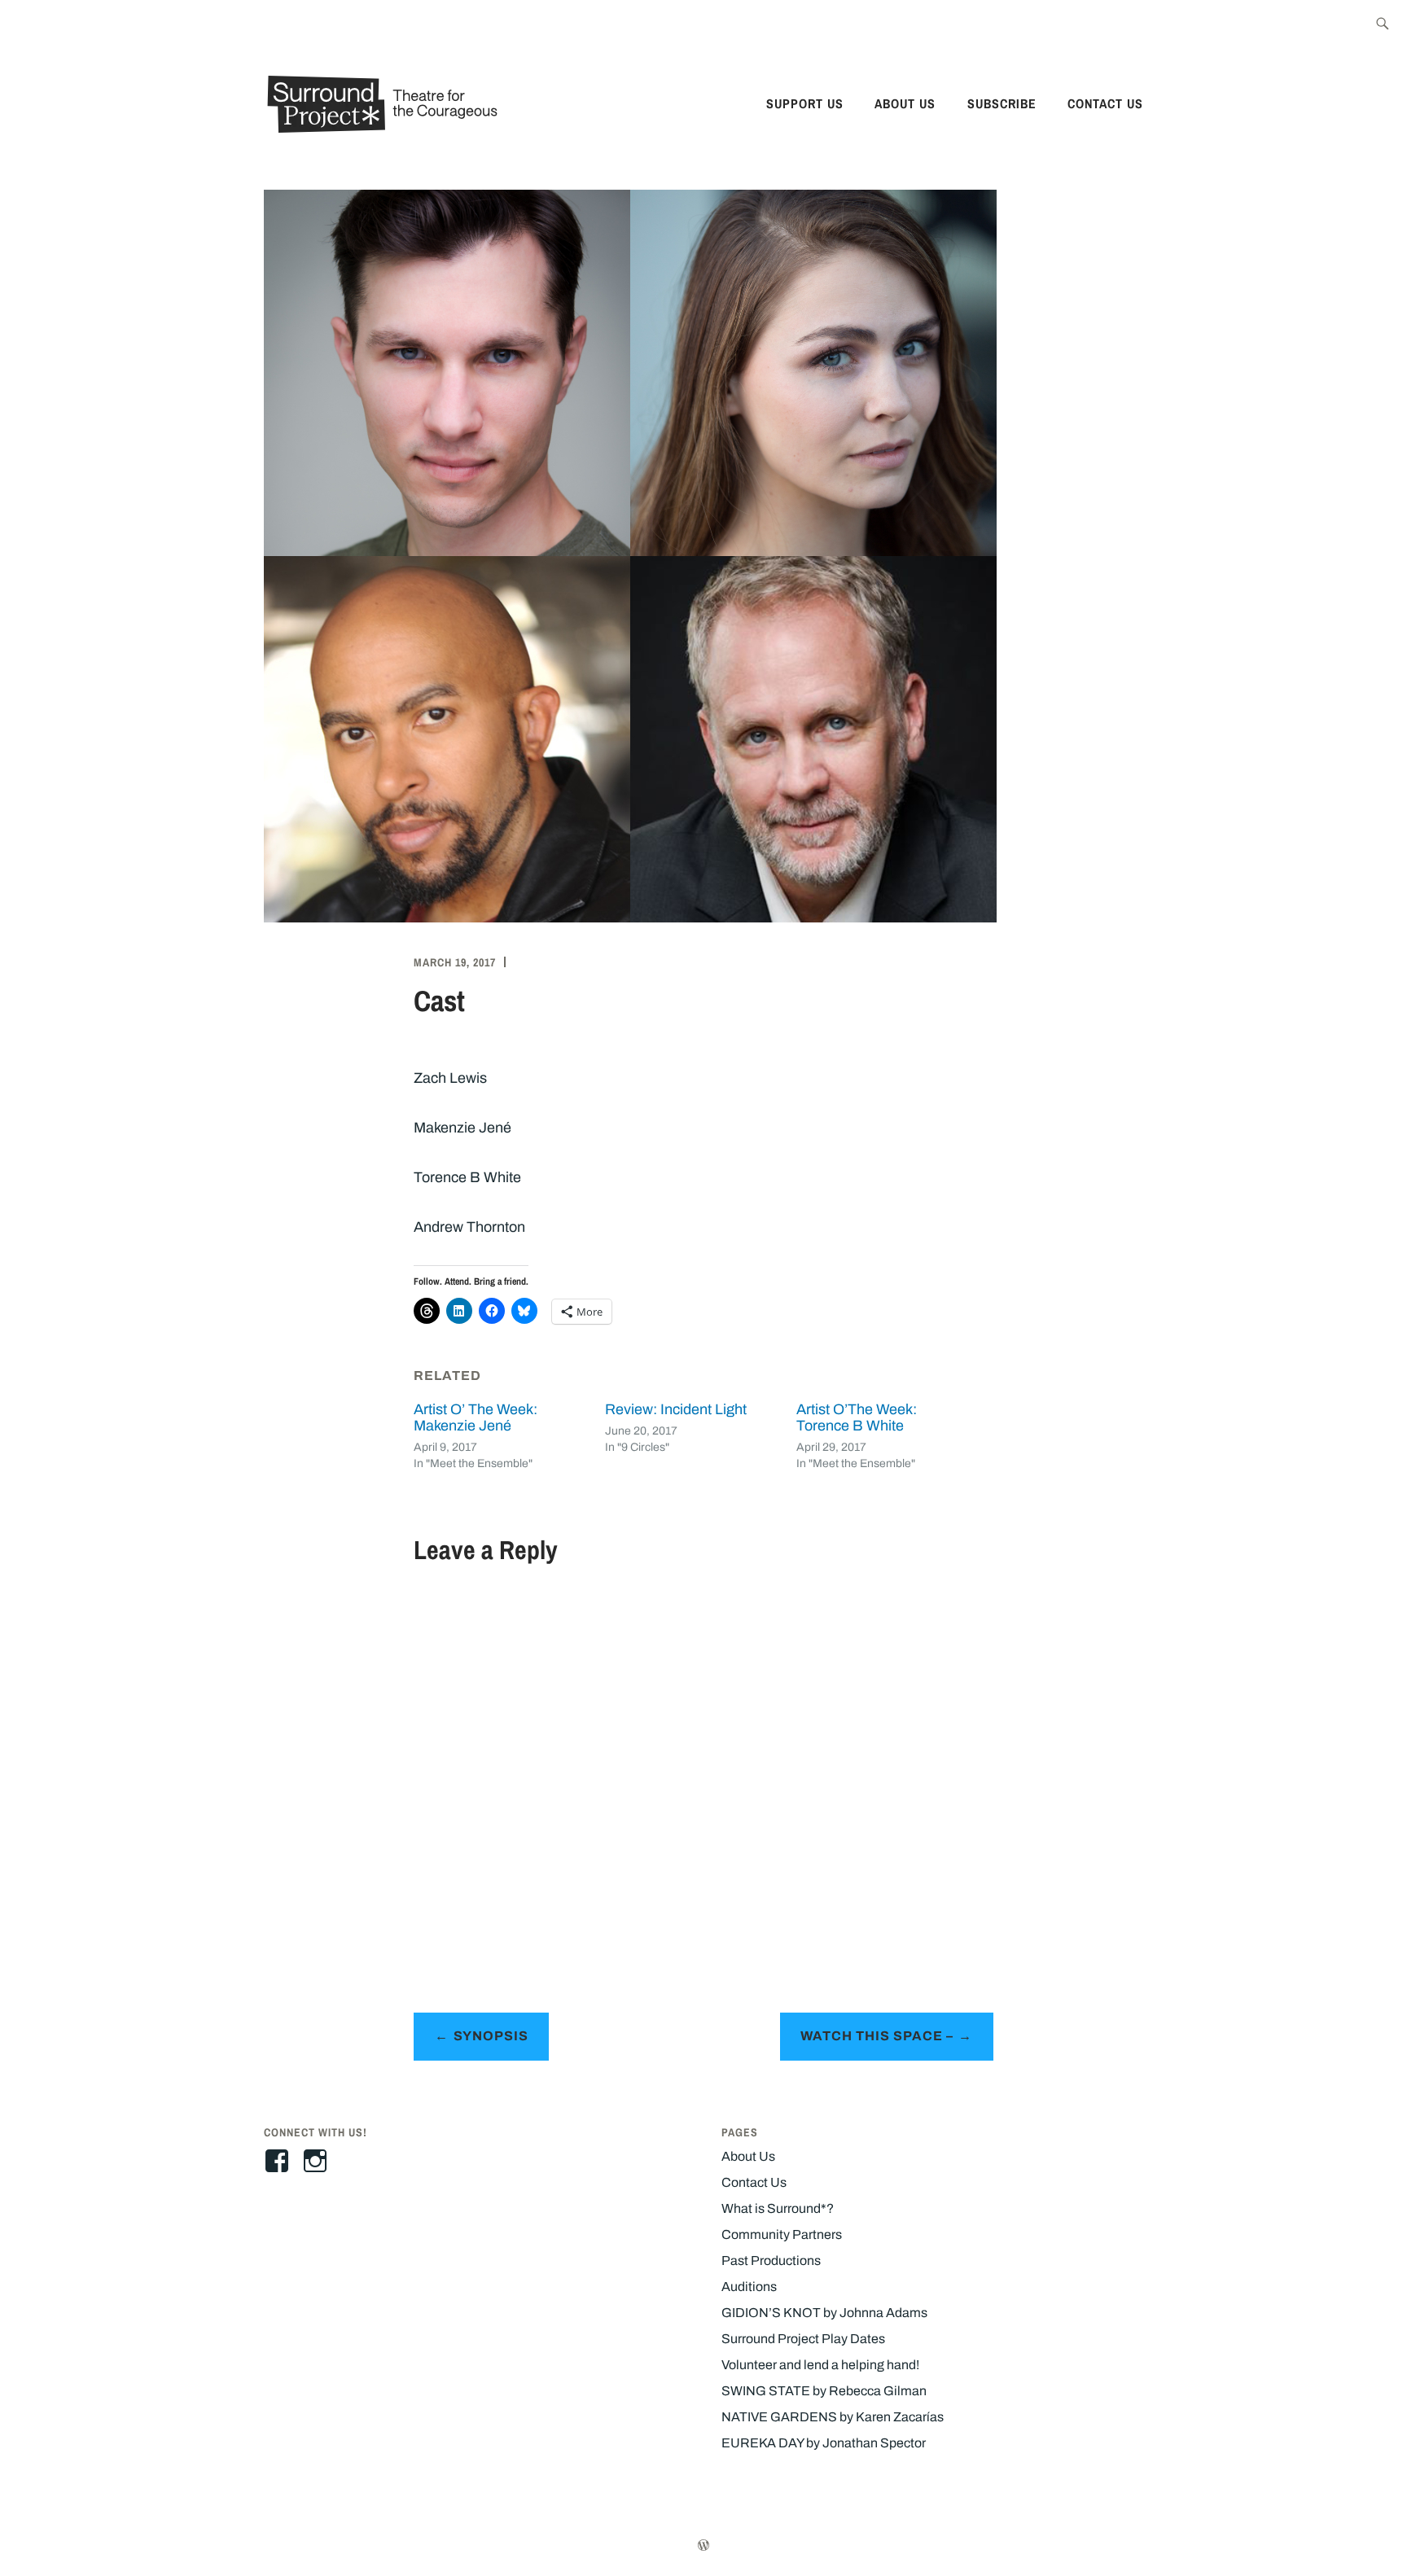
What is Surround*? (778, 2208)
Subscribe (1002, 103)
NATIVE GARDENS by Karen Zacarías (833, 2417)
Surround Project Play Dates (803, 2339)
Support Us (805, 103)
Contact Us (1105, 103)
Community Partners (782, 2234)
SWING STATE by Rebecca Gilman (824, 2391)
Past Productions (771, 2261)
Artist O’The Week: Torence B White (857, 1417)
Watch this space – (877, 2036)
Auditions (749, 2287)
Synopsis (491, 2036)
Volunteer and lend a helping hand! (820, 2365)
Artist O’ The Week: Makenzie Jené (476, 1417)
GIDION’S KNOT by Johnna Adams (824, 2313)
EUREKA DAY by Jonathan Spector (824, 2443)
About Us (905, 103)
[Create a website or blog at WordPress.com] (703, 2546)
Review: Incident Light (676, 1409)
